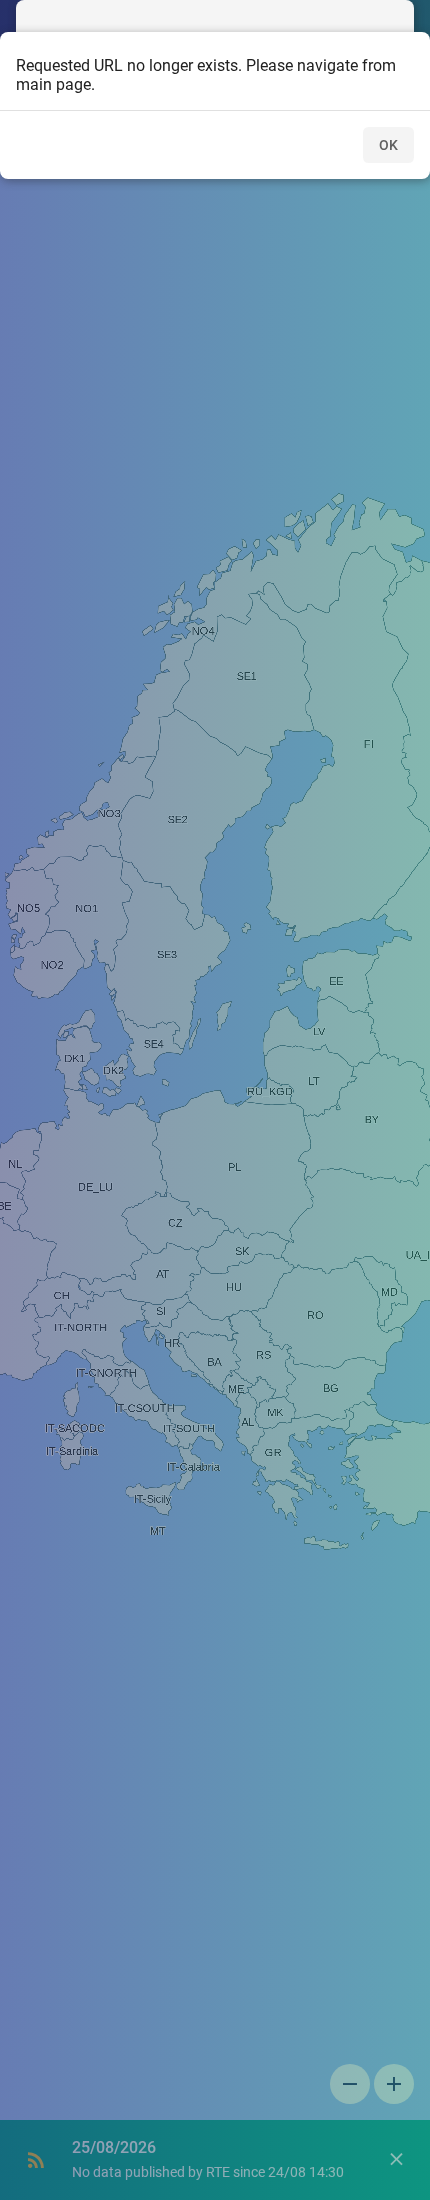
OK (388, 145)
